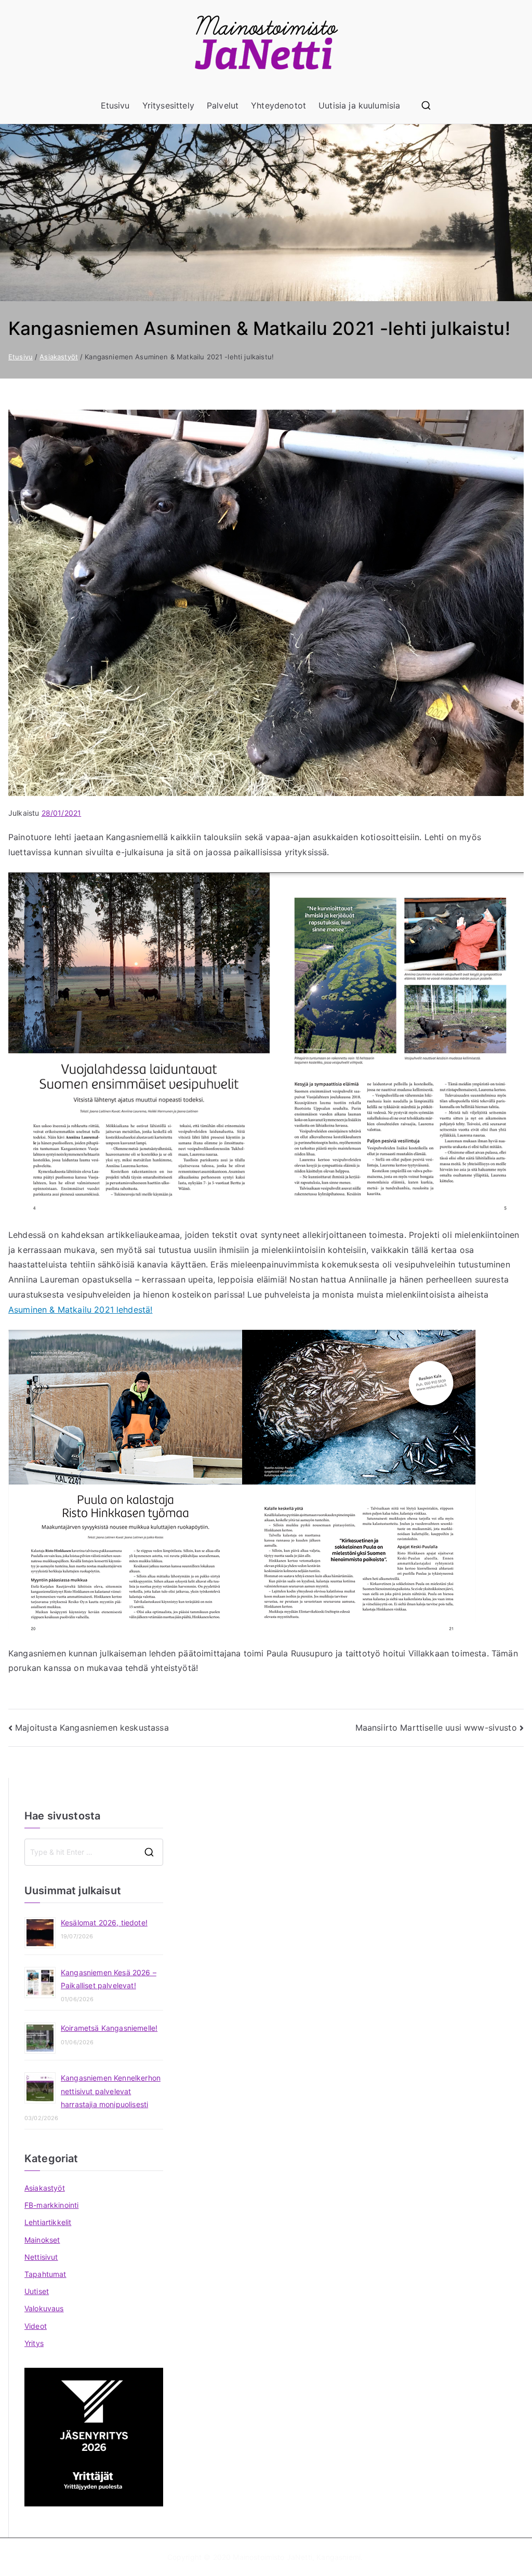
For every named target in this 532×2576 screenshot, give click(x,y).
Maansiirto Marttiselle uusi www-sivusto (436, 1728)
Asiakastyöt (45, 2188)
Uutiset (37, 2291)
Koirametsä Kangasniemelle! (109, 2028)
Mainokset (42, 2240)
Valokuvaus (44, 2308)
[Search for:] (94, 1852)
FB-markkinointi (51, 2205)
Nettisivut (41, 2257)
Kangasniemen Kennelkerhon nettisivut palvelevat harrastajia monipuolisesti (111, 2091)
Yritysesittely (168, 105)
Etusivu (115, 105)
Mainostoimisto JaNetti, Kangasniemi (297, 2557)
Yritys (34, 2343)
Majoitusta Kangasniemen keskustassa (92, 1728)
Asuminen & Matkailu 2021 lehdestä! (80, 1310)
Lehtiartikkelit (48, 2222)
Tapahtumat (45, 2274)
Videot (36, 2326)
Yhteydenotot (278, 105)
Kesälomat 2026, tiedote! (104, 1923)
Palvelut (223, 105)
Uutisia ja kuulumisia (359, 105)
